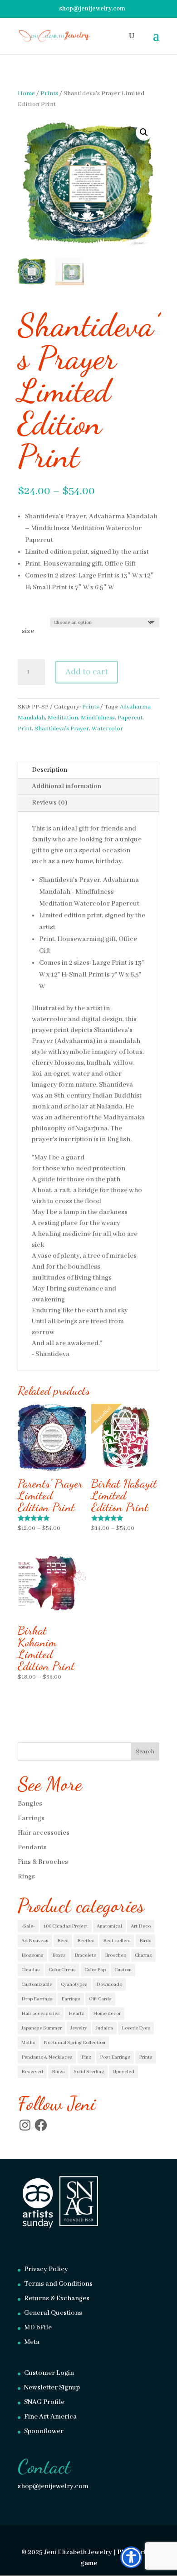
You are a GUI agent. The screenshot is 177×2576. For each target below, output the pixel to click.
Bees (63, 1941)
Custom (123, 1970)
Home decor (107, 2014)
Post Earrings (115, 2057)
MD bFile (38, 2328)
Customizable (37, 1984)
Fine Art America (50, 2417)
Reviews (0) (49, 803)
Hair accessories (44, 1833)
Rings (26, 1877)
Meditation (63, 718)
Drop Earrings (37, 1999)
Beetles (86, 1941)
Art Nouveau (35, 1941)
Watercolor (107, 729)
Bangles (30, 1804)
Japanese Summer (42, 2028)
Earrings (31, 1818)
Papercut (130, 718)
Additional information (66, 786)
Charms (143, 1955)
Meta (32, 2342)
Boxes (59, 1955)
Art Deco (141, 1926)
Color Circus (62, 1970)
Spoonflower (44, 2431)
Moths (28, 2043)
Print (25, 729)
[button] (144, 132)
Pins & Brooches (43, 1862)
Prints (49, 94)
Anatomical (109, 1926)
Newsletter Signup (52, 2388)
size (28, 631)
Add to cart (87, 672)
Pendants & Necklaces (47, 2057)
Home (26, 94)
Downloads (109, 1984)
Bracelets (85, 1955)
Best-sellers (117, 1941)
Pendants (32, 1847)
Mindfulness (98, 718)
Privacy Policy (46, 2269)
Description (49, 770)
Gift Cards (100, 1999)
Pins (86, 2057)
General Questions (53, 2313)
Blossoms (32, 1955)
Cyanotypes (74, 1984)
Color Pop (95, 1970)
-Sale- (28, 1926)
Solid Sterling (89, 2072)
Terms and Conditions (58, 2284)
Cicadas (31, 1970)
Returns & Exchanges (57, 2298)
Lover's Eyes (136, 2028)
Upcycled (123, 2072)
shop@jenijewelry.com (53, 2486)
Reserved (32, 2072)
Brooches (116, 1955)
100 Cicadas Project (66, 1926)
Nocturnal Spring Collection (75, 2043)
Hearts (76, 2014)
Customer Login (49, 2373)
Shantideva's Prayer (62, 729)
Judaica (104, 2028)
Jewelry (79, 2028)
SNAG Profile (44, 2402)
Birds (145, 1941)
